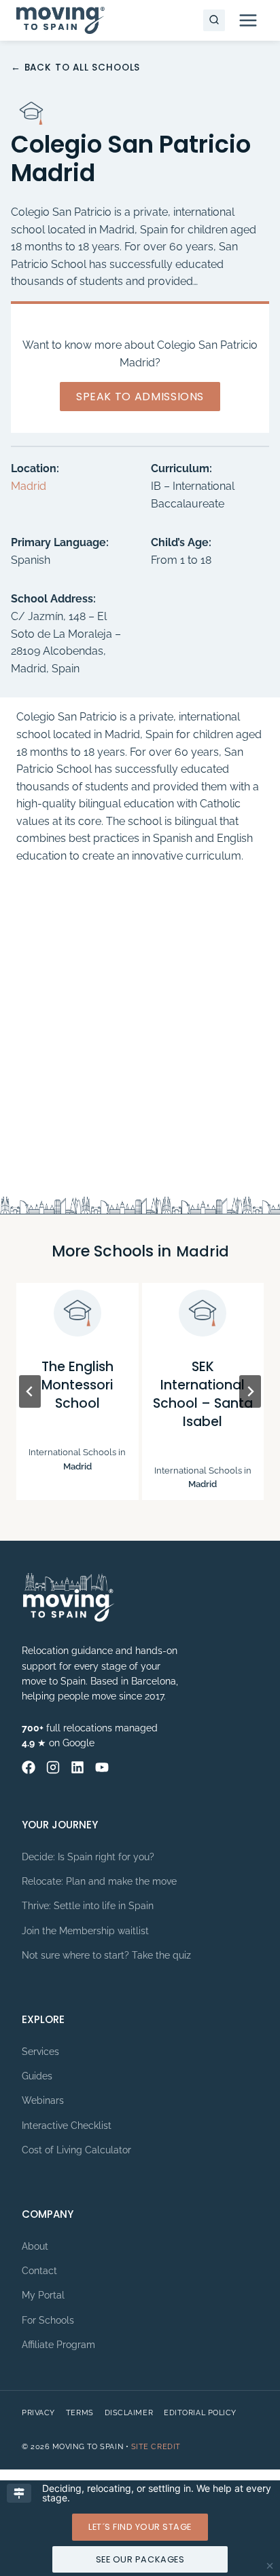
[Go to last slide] (30, 1391)
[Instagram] (53, 1767)
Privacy (38, 2413)
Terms (80, 2413)
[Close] (270, 2566)
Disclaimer (129, 2413)
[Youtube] (102, 1767)
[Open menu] (248, 20)
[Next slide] (250, 1391)
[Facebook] (29, 1767)
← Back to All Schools (75, 68)
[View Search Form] (214, 20)
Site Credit (156, 2447)
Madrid (29, 486)
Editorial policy (200, 2413)
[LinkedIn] (77, 1767)
